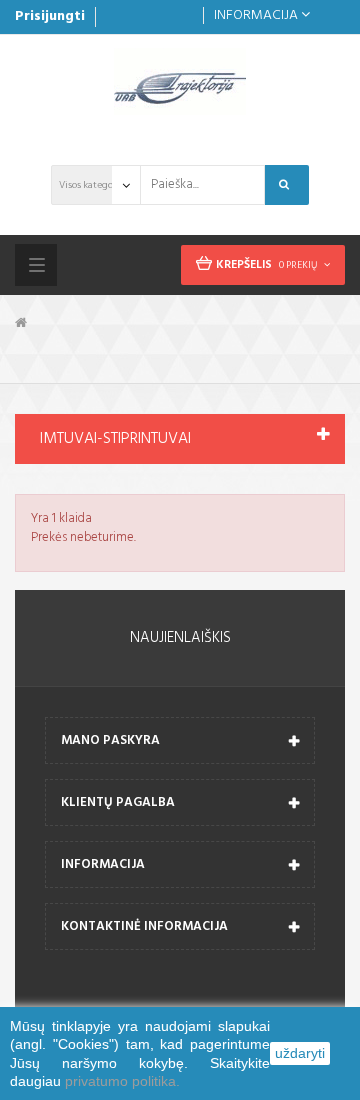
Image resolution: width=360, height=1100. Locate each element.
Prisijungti (50, 16)
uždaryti (300, 1053)
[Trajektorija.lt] (180, 82)
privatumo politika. (122, 1081)
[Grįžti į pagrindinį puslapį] (21, 323)
